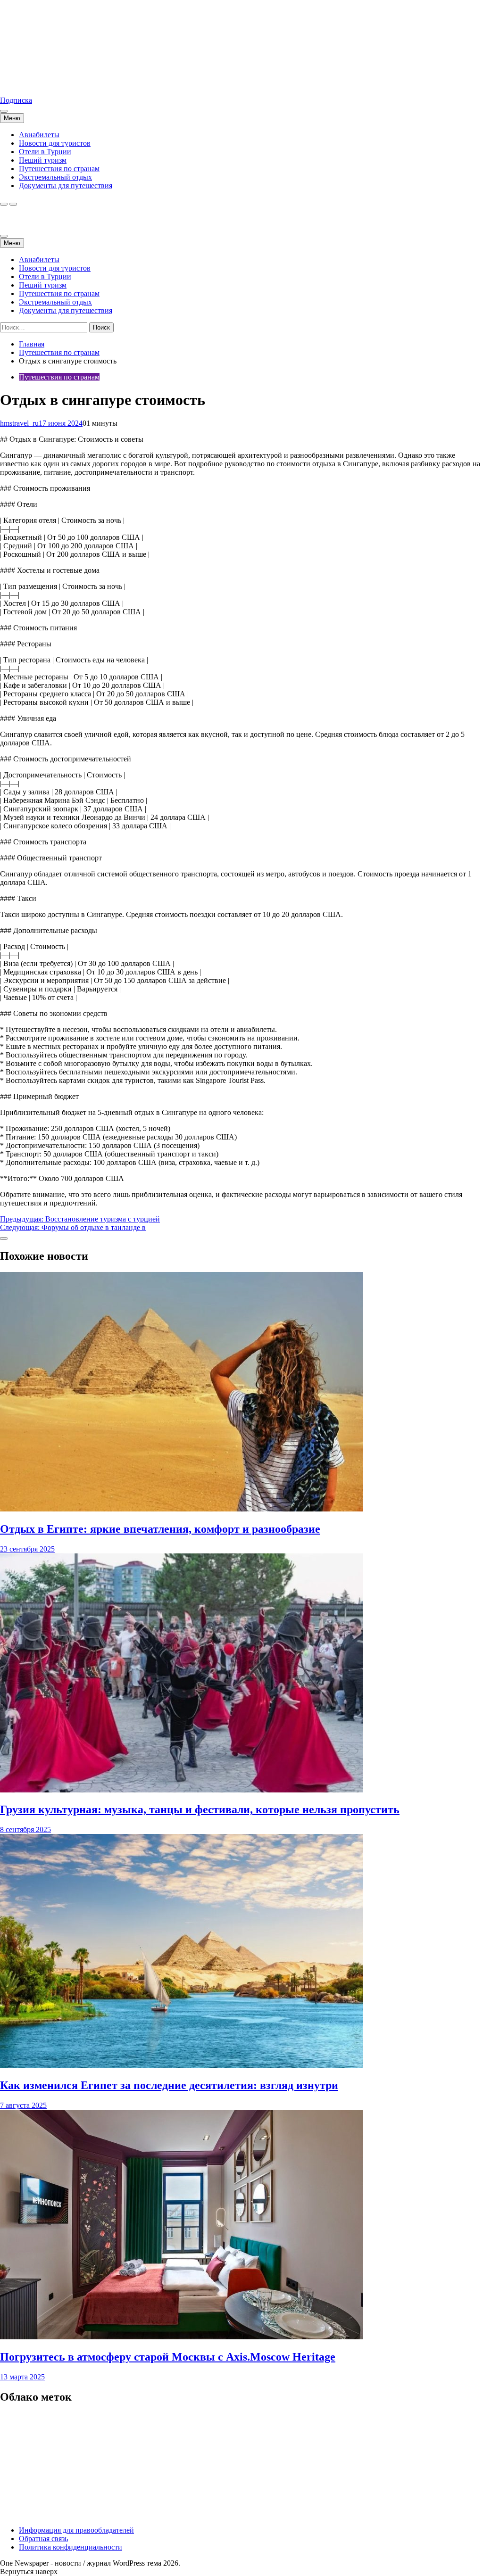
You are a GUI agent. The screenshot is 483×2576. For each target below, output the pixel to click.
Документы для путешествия (66, 186)
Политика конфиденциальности (71, 2547)
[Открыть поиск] (4, 204)
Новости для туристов (55, 143)
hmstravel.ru (18, 84)
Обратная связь (43, 2539)
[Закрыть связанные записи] (4, 1238)
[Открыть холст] (4, 111)
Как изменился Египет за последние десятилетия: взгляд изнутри (169, 2085)
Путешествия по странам (59, 169)
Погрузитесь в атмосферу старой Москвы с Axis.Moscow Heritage (168, 2357)
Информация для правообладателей (76, 2530)
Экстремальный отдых (55, 177)
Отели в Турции (45, 152)
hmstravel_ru (19, 423)
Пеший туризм (43, 160)
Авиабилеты (39, 135)
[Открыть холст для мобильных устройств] (4, 236)
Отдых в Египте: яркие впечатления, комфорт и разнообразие (160, 1529)
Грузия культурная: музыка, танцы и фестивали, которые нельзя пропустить (200, 1809)
